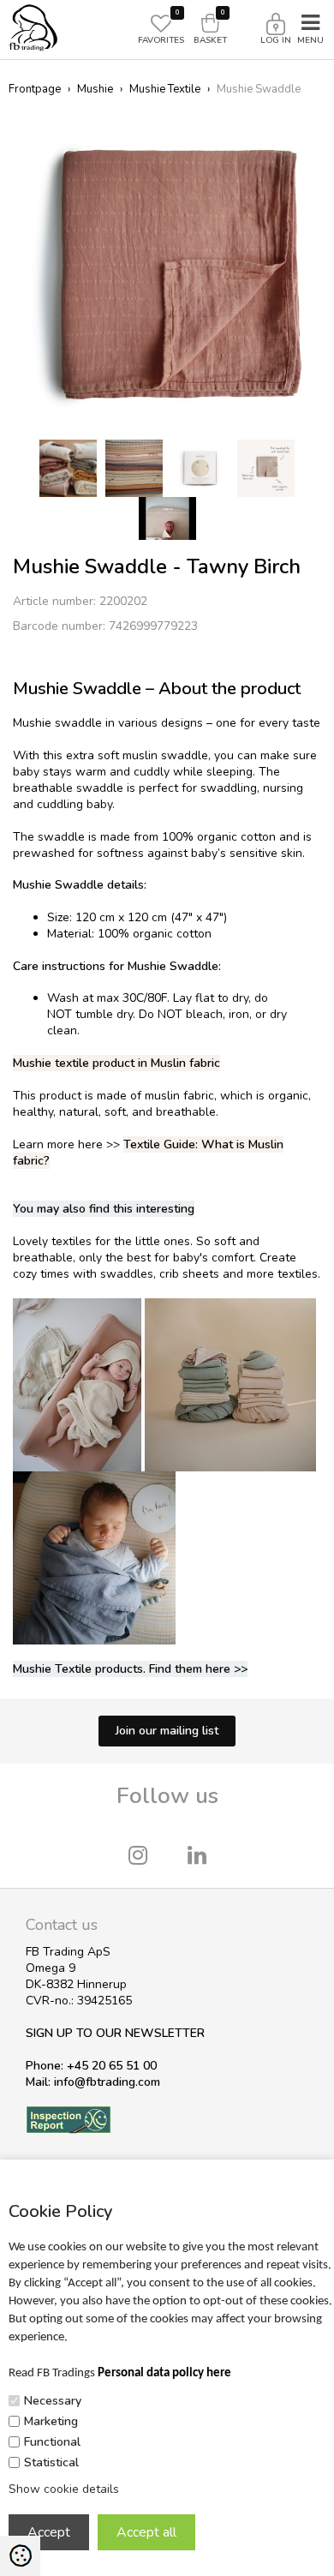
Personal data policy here (164, 2373)
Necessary (53, 2401)
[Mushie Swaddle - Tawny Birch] (167, 276)
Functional (52, 2442)
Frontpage (35, 89)
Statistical (51, 2462)
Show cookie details (64, 2489)
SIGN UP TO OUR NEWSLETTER (115, 2033)
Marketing (51, 2421)
